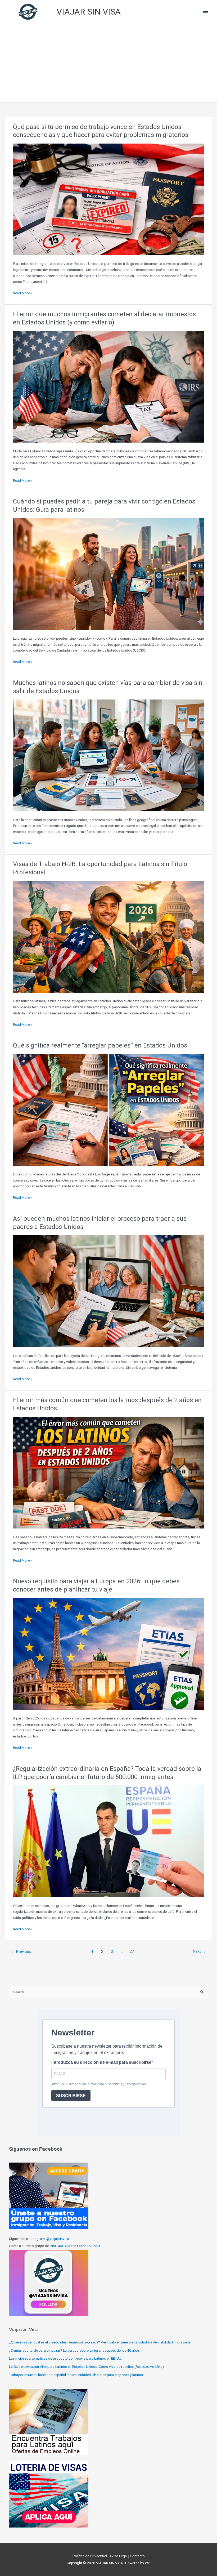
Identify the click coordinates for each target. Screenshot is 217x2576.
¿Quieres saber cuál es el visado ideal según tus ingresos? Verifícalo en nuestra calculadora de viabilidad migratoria (100, 2342)
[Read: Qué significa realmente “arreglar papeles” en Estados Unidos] (108, 1109)
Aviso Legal (119, 2556)
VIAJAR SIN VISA (89, 12)
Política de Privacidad (90, 2556)
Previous (21, 1951)
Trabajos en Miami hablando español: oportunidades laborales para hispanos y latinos (76, 2375)
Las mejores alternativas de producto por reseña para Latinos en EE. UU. (65, 2358)
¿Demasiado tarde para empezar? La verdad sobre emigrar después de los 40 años (74, 2350)
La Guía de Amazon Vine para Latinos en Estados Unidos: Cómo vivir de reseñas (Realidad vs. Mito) (86, 2366)
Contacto (137, 2556)
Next (199, 1951)
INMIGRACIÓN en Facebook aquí (75, 2246)
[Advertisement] (108, 63)
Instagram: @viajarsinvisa (49, 2239)
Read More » (23, 293)
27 (132, 1951)
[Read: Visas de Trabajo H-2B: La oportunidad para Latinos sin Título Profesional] (108, 936)
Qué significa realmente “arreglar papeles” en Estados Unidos (100, 1045)
